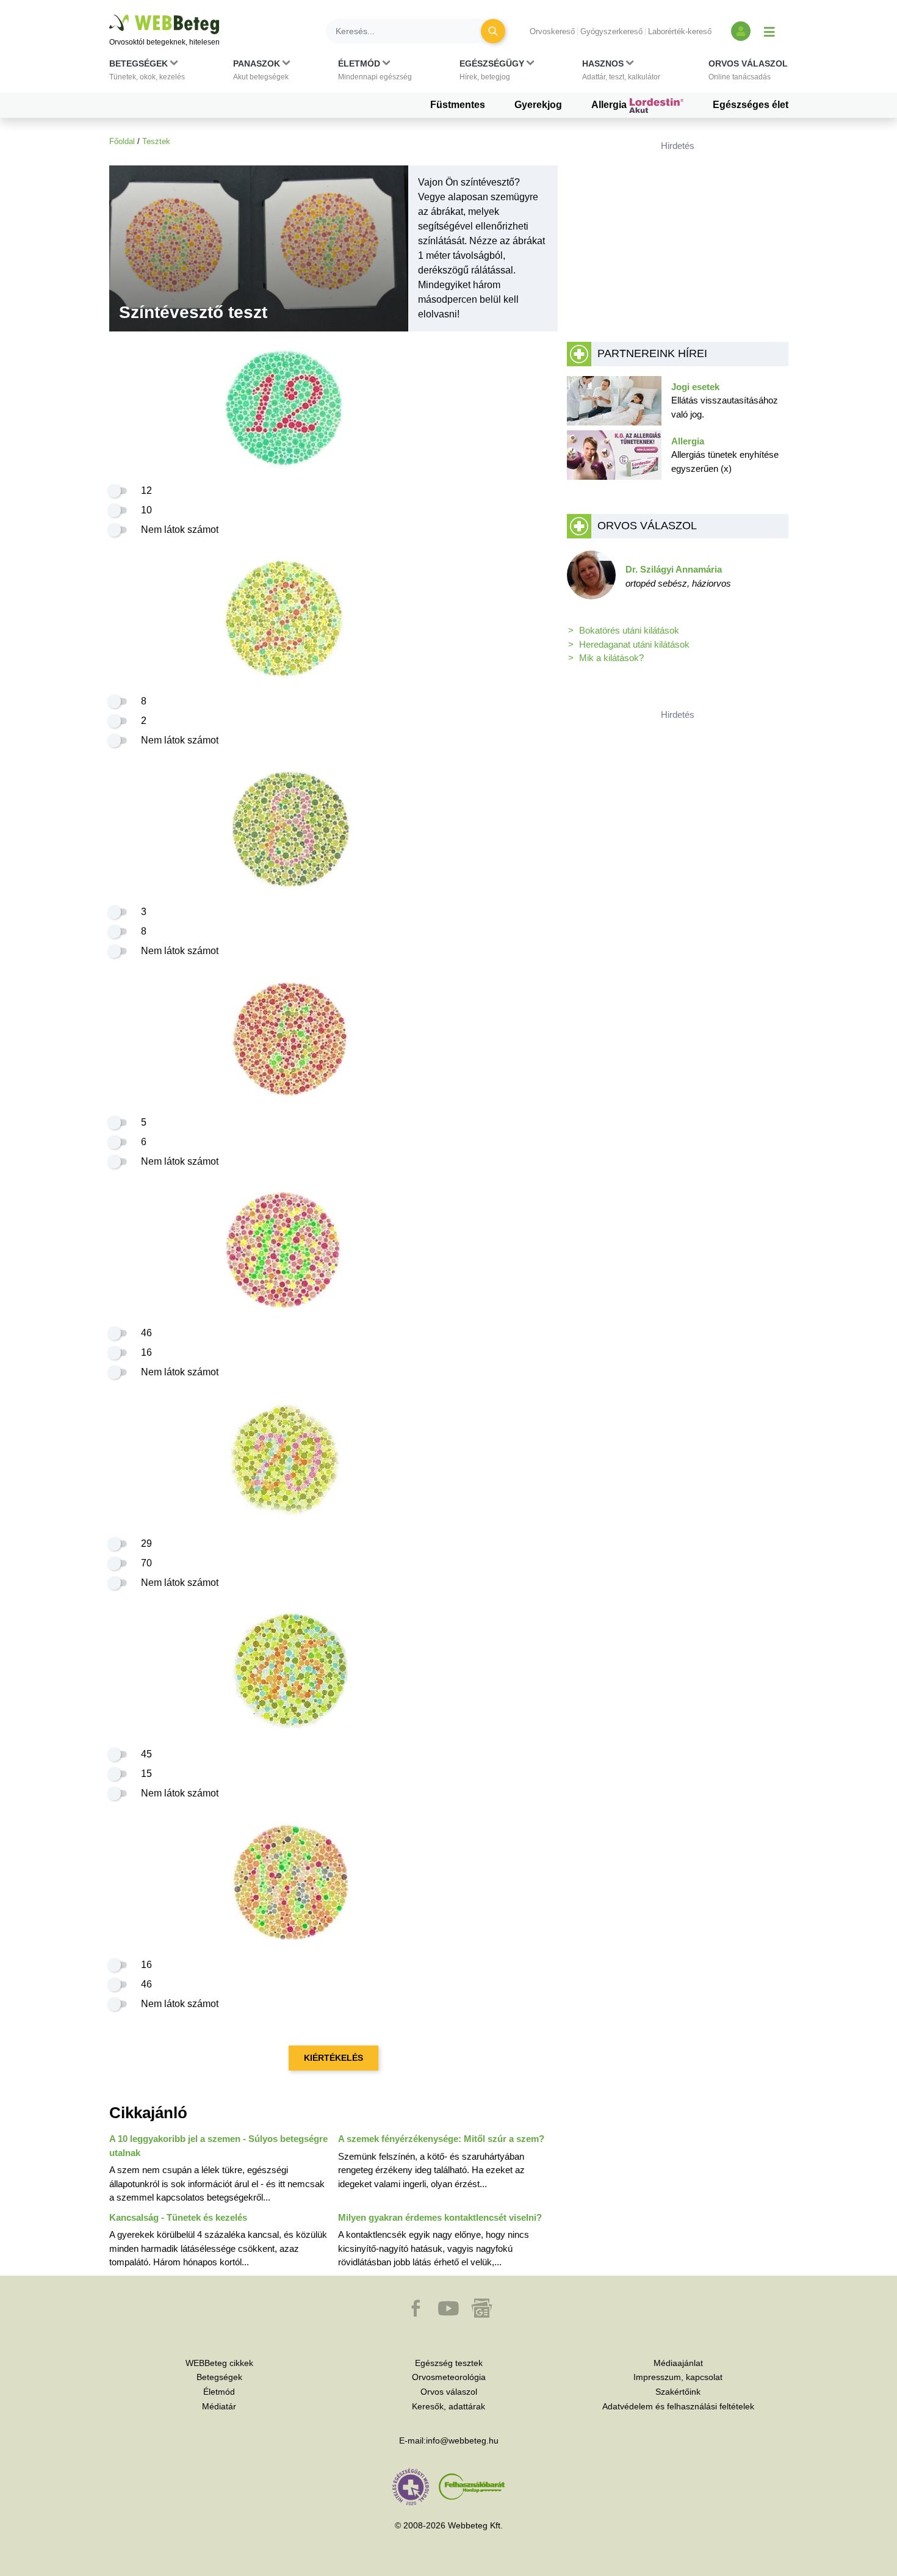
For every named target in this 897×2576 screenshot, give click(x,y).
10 (146, 510)
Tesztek (156, 141)
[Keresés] (493, 31)
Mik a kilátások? (611, 658)
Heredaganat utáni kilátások (634, 644)
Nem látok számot (180, 530)
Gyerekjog (538, 105)
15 (146, 1774)
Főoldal (122, 141)
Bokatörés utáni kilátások (629, 630)
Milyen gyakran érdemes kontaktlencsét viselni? (440, 2217)
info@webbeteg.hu (462, 2440)
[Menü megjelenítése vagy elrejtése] (769, 31)
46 (146, 1333)
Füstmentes (458, 105)
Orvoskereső (552, 31)
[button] (147, 73)
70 (146, 1563)
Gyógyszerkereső (611, 31)
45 (146, 1754)
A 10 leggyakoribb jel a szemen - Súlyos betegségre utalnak (218, 2146)
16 (146, 1352)
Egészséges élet (751, 105)
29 (146, 1543)
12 (146, 490)
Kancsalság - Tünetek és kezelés (178, 2217)
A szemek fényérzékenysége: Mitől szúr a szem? (441, 2139)
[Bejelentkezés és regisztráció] (741, 31)
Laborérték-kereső (680, 31)
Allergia (610, 105)
